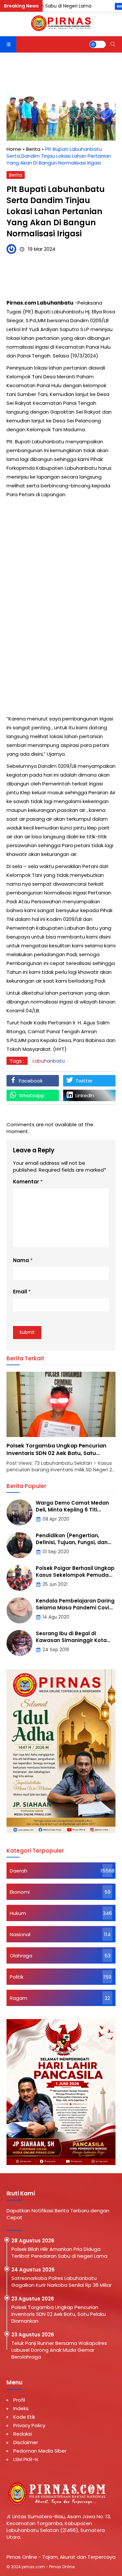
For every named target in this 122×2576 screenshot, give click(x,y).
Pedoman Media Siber (40, 2451)
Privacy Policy (29, 2425)
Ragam (19, 1998)
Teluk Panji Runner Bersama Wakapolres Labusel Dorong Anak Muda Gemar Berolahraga (59, 2350)
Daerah (19, 1871)
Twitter (84, 1081)
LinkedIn (85, 1095)
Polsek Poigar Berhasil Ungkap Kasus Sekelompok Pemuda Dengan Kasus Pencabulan (75, 1575)
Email (20, 1292)
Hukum (18, 1913)
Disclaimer (26, 2442)
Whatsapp (32, 1095)
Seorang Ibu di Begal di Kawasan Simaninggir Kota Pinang (71, 1640)
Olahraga (21, 1956)
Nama (21, 1260)
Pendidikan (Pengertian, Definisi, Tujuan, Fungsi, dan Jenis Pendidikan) (72, 1542)
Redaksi (23, 2434)
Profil (19, 2400)
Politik (17, 1977)
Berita (16, 175)
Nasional (20, 1934)
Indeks (21, 2408)
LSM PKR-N (26, 2459)
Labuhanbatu (49, 1061)
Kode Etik (24, 2417)
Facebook (31, 1081)
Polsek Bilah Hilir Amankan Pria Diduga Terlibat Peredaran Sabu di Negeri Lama (59, 2252)
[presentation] (31, 1426)
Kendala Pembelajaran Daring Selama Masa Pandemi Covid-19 (75, 1608)
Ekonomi (20, 1892)
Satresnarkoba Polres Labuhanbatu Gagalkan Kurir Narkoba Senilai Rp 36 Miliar (62, 2282)
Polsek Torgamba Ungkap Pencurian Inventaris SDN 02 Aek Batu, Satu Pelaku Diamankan (56, 1453)
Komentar (26, 1182)
